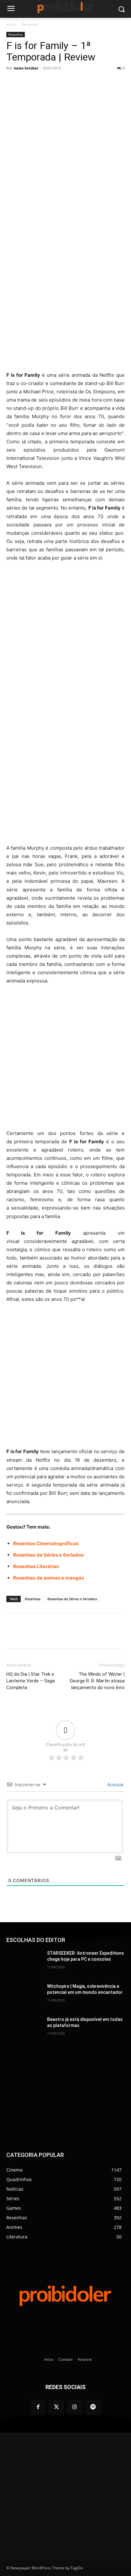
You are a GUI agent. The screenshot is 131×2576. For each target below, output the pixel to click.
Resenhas (30, 24)
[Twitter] (56, 2408)
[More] (106, 82)
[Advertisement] (65, 299)
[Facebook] (33, 82)
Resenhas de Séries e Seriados (48, 1555)
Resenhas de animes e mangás (48, 1578)
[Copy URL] (91, 82)
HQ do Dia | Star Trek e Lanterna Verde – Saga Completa (31, 1681)
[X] (47, 82)
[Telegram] (77, 82)
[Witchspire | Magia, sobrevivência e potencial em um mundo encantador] (24, 1996)
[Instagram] (75, 2408)
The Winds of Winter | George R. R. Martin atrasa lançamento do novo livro (97, 1681)
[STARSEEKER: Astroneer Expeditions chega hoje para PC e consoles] (24, 1963)
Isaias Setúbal (26, 68)
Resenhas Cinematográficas (46, 1543)
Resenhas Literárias (36, 1566)
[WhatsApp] (62, 82)
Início (11, 24)
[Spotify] (93, 2408)
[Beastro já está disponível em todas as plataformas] (24, 2029)
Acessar (115, 1784)
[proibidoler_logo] (65, 7)
